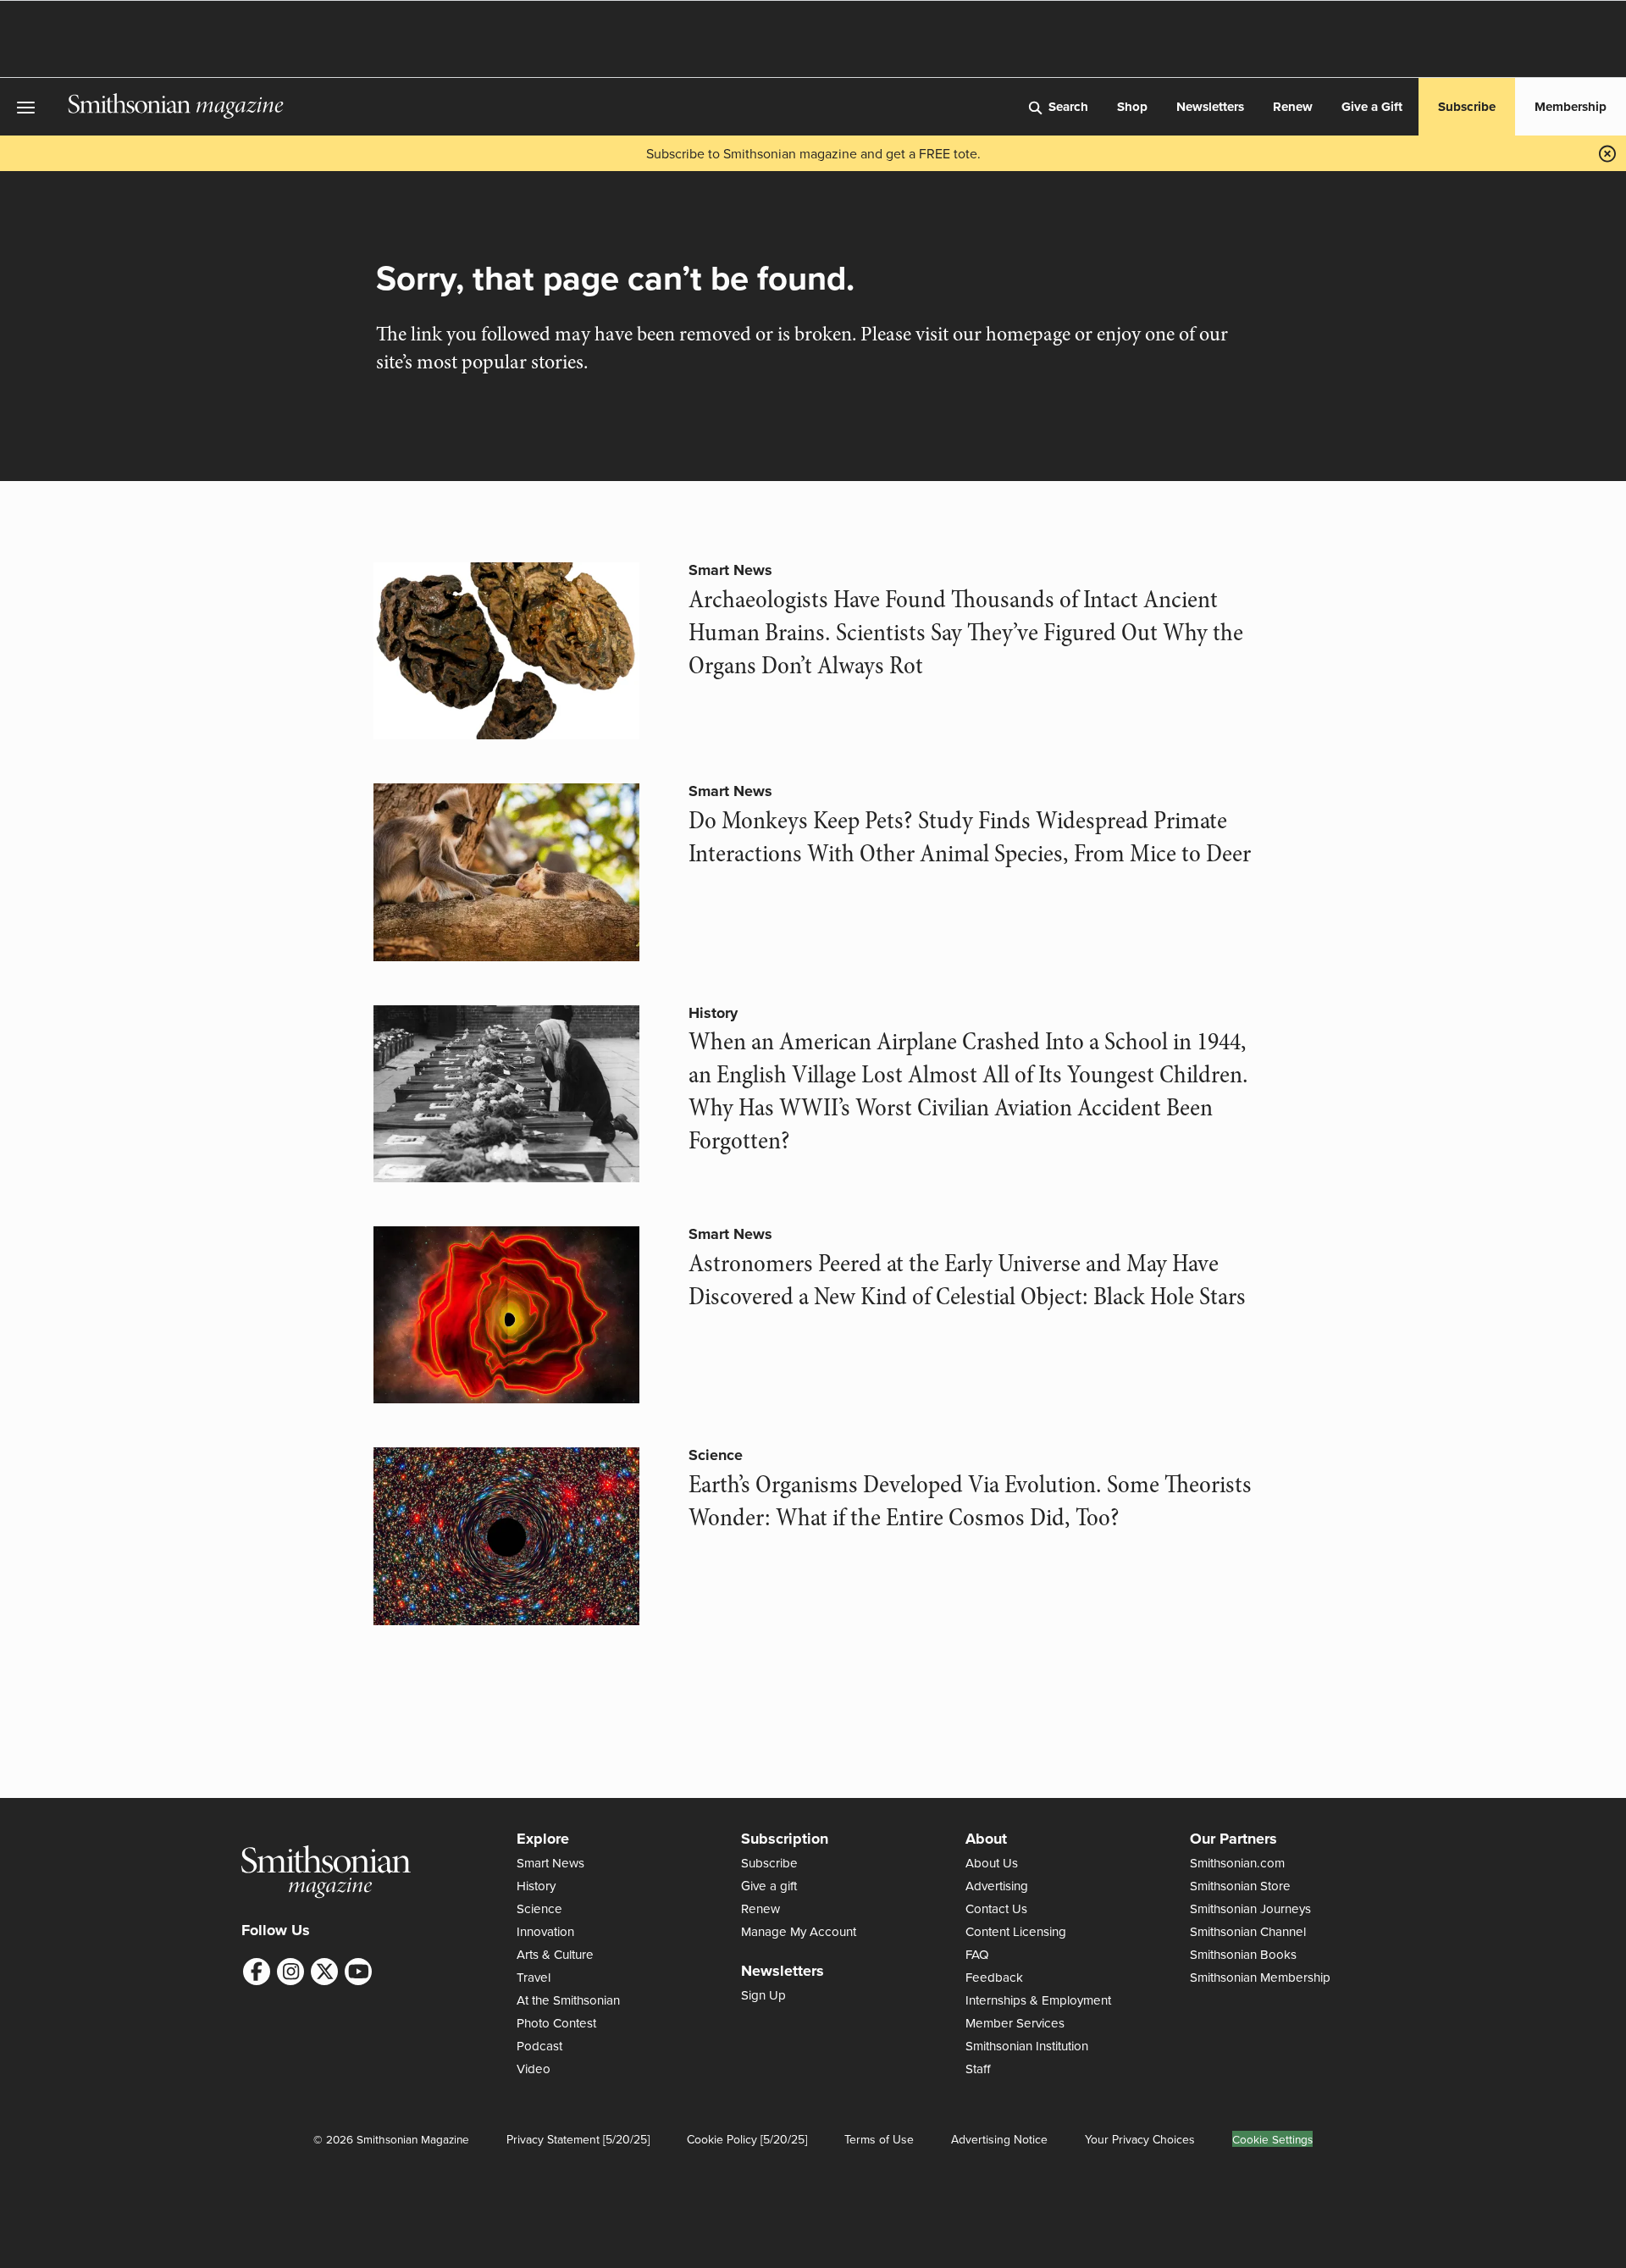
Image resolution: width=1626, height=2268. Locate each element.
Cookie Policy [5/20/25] (747, 2139)
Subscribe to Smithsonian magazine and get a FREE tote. (813, 153)
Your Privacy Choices (1140, 2139)
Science (716, 1455)
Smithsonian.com (1237, 1863)
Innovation (545, 1931)
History (713, 1013)
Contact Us (996, 1908)
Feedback (994, 1977)
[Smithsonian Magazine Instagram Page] (290, 1972)
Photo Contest (556, 2023)
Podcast (539, 2046)
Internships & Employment (1038, 2000)
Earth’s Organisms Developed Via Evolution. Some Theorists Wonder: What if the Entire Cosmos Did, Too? (970, 1501)
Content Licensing (1016, 1931)
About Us (992, 1863)
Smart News (730, 570)
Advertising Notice (999, 2139)
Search (1068, 107)
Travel (534, 1977)
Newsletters (1210, 107)
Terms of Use (879, 2139)
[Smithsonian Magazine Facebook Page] (257, 1972)
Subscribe (1467, 107)
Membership (1571, 107)
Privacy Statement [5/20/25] (578, 2139)
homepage (1028, 334)
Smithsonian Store (1240, 1886)
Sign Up (763, 1995)
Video (534, 2069)
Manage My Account (799, 1931)
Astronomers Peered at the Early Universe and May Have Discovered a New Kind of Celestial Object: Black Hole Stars (967, 1280)
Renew (1293, 107)
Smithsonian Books (1243, 1954)
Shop (1132, 107)
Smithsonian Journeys (1250, 1908)
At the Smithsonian (568, 2000)
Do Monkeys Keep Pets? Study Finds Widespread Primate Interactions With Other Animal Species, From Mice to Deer (970, 837)
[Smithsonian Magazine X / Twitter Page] (324, 1972)
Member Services (1015, 2023)
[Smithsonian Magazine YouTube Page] (358, 1972)
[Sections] (34, 107)
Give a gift (769, 1886)
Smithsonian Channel (1248, 1931)
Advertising (997, 1886)
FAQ (977, 1954)
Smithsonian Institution (1027, 2046)
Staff (978, 2069)
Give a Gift (1372, 107)
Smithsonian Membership (1260, 1977)
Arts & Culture (555, 1954)
